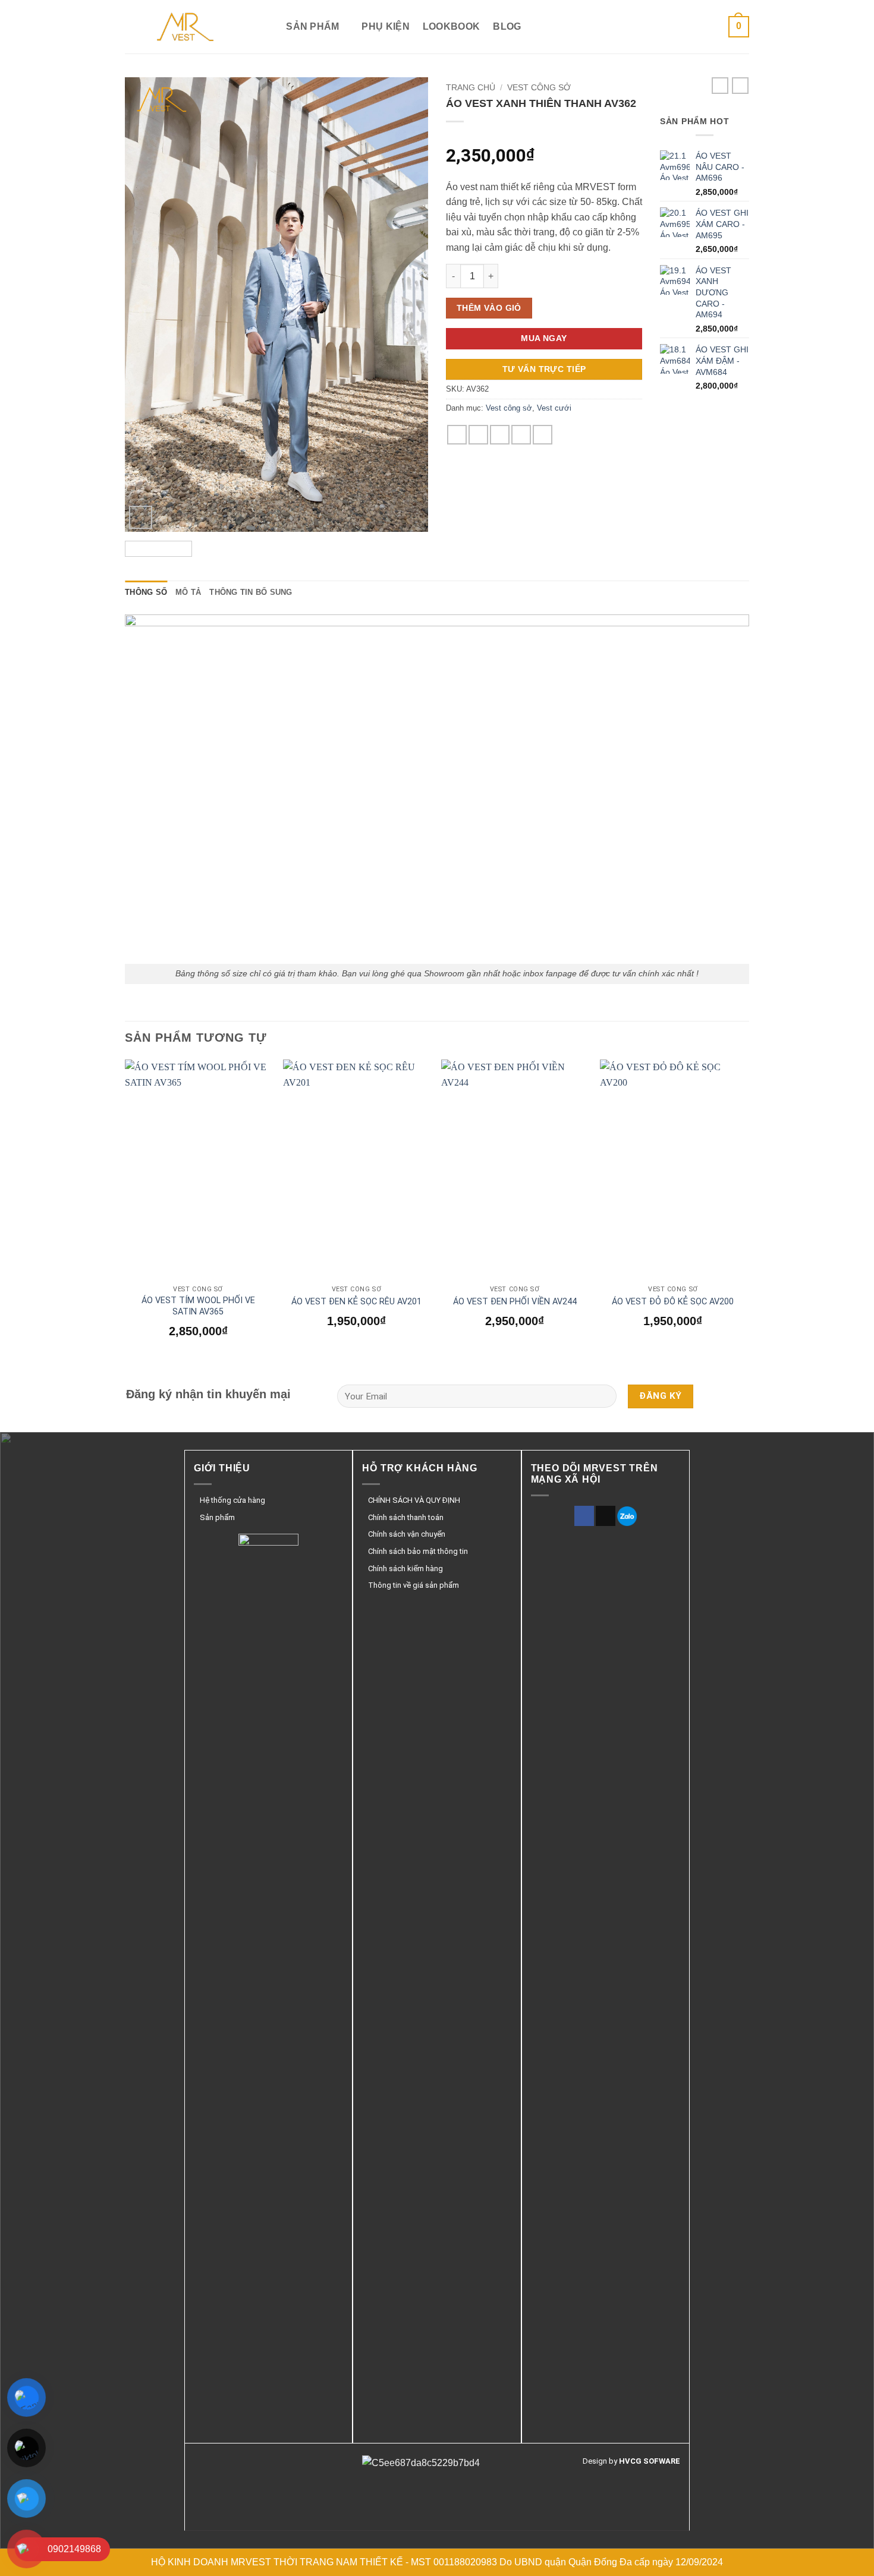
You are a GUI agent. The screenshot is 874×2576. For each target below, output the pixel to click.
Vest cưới (554, 408)
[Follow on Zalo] (627, 1516)
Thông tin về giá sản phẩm (414, 1585)
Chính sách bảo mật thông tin (418, 1551)
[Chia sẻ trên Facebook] (457, 435)
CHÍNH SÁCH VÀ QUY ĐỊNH (414, 1500)
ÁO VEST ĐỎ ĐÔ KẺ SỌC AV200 (673, 1302)
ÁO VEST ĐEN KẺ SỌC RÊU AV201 (356, 1302)
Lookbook (452, 26)
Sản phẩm (313, 26)
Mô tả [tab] (188, 592)
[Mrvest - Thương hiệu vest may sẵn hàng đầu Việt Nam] (184, 27)
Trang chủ (471, 88)
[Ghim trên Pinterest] (521, 435)
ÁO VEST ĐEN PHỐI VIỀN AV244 (515, 1302)
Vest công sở (539, 88)
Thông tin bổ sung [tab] (251, 592)
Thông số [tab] (146, 592)
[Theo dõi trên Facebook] (584, 1516)
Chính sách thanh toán (406, 1517)
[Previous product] (740, 86)
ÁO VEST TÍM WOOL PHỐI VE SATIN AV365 (198, 1306)
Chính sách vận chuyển (407, 1534)
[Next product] (720, 86)
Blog (507, 26)
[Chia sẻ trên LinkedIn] (543, 435)
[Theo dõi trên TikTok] (606, 1516)
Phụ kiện (386, 26)
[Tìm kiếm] (267, 26)
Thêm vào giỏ (489, 308)
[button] (739, 27)
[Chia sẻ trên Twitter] (478, 435)
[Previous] (146, 305)
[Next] (407, 305)
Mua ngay (544, 338)
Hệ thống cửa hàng (232, 1500)
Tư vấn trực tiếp (544, 369)
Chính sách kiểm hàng (405, 1568)
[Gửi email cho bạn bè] (500, 435)
